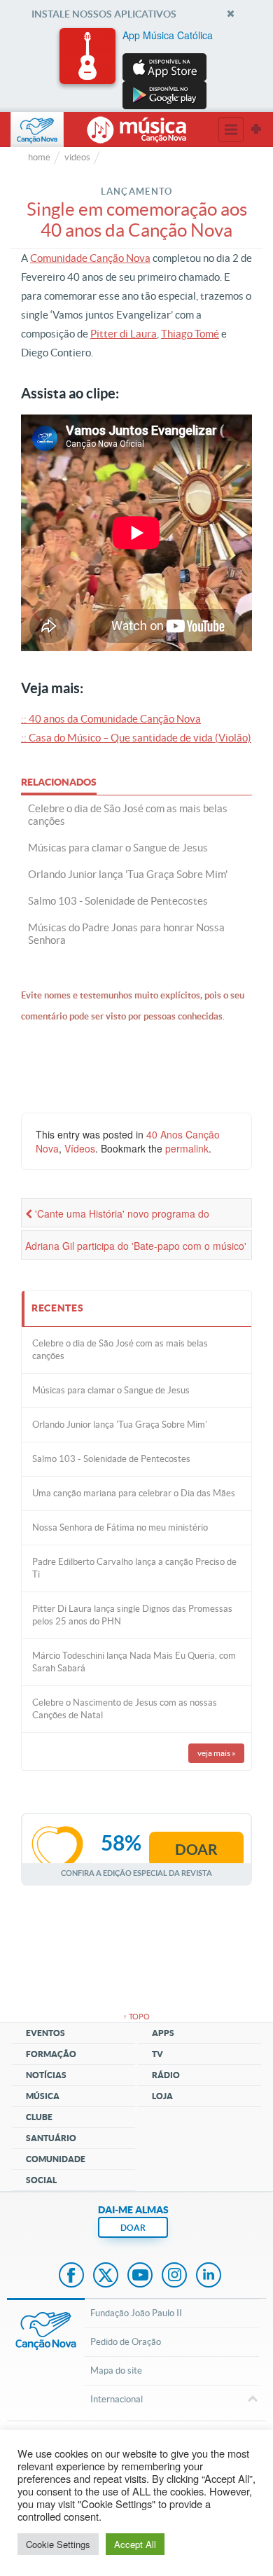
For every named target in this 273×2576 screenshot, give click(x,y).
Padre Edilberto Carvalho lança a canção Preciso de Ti (134, 1568)
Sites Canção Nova (256, 130)
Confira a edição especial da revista (136, 1873)
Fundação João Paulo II (136, 2313)
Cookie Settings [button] (58, 2544)
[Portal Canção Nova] (37, 130)
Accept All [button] (135, 2544)
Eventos (45, 2033)
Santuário (51, 2138)
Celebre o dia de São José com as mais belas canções (120, 1350)
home (39, 157)
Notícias (46, 2075)
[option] (136, 69)
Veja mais (217, 1753)
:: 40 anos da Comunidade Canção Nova (111, 719)
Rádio (166, 2075)
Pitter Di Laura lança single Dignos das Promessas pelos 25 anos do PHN (132, 1615)
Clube (39, 2117)
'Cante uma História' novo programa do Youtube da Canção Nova (117, 1217)
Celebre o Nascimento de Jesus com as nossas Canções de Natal (125, 1709)
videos (77, 157)
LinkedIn (209, 2276)
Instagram (174, 2276)
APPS (163, 2033)
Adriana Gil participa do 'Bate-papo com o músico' (136, 1246)
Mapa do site (116, 2370)
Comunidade (56, 2159)
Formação (51, 2054)
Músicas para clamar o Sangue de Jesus (111, 1390)
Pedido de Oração (126, 2342)
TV (157, 2054)
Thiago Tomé (190, 334)
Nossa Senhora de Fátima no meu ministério (120, 1527)
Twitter (106, 2276)
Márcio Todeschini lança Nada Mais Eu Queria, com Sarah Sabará (134, 1662)
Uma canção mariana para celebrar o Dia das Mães (134, 1493)
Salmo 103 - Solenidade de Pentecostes (111, 1459)
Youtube (140, 2276)
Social (41, 2180)
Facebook (71, 2276)
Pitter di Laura (124, 334)
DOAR (133, 2228)
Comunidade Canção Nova (90, 258)
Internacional (117, 2399)
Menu (231, 130)
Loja (162, 2096)
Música (43, 2096)
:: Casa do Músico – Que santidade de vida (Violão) (136, 738)
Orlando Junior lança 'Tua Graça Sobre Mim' (120, 1425)
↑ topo (136, 2017)
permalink (187, 1148)
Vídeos (80, 1148)
